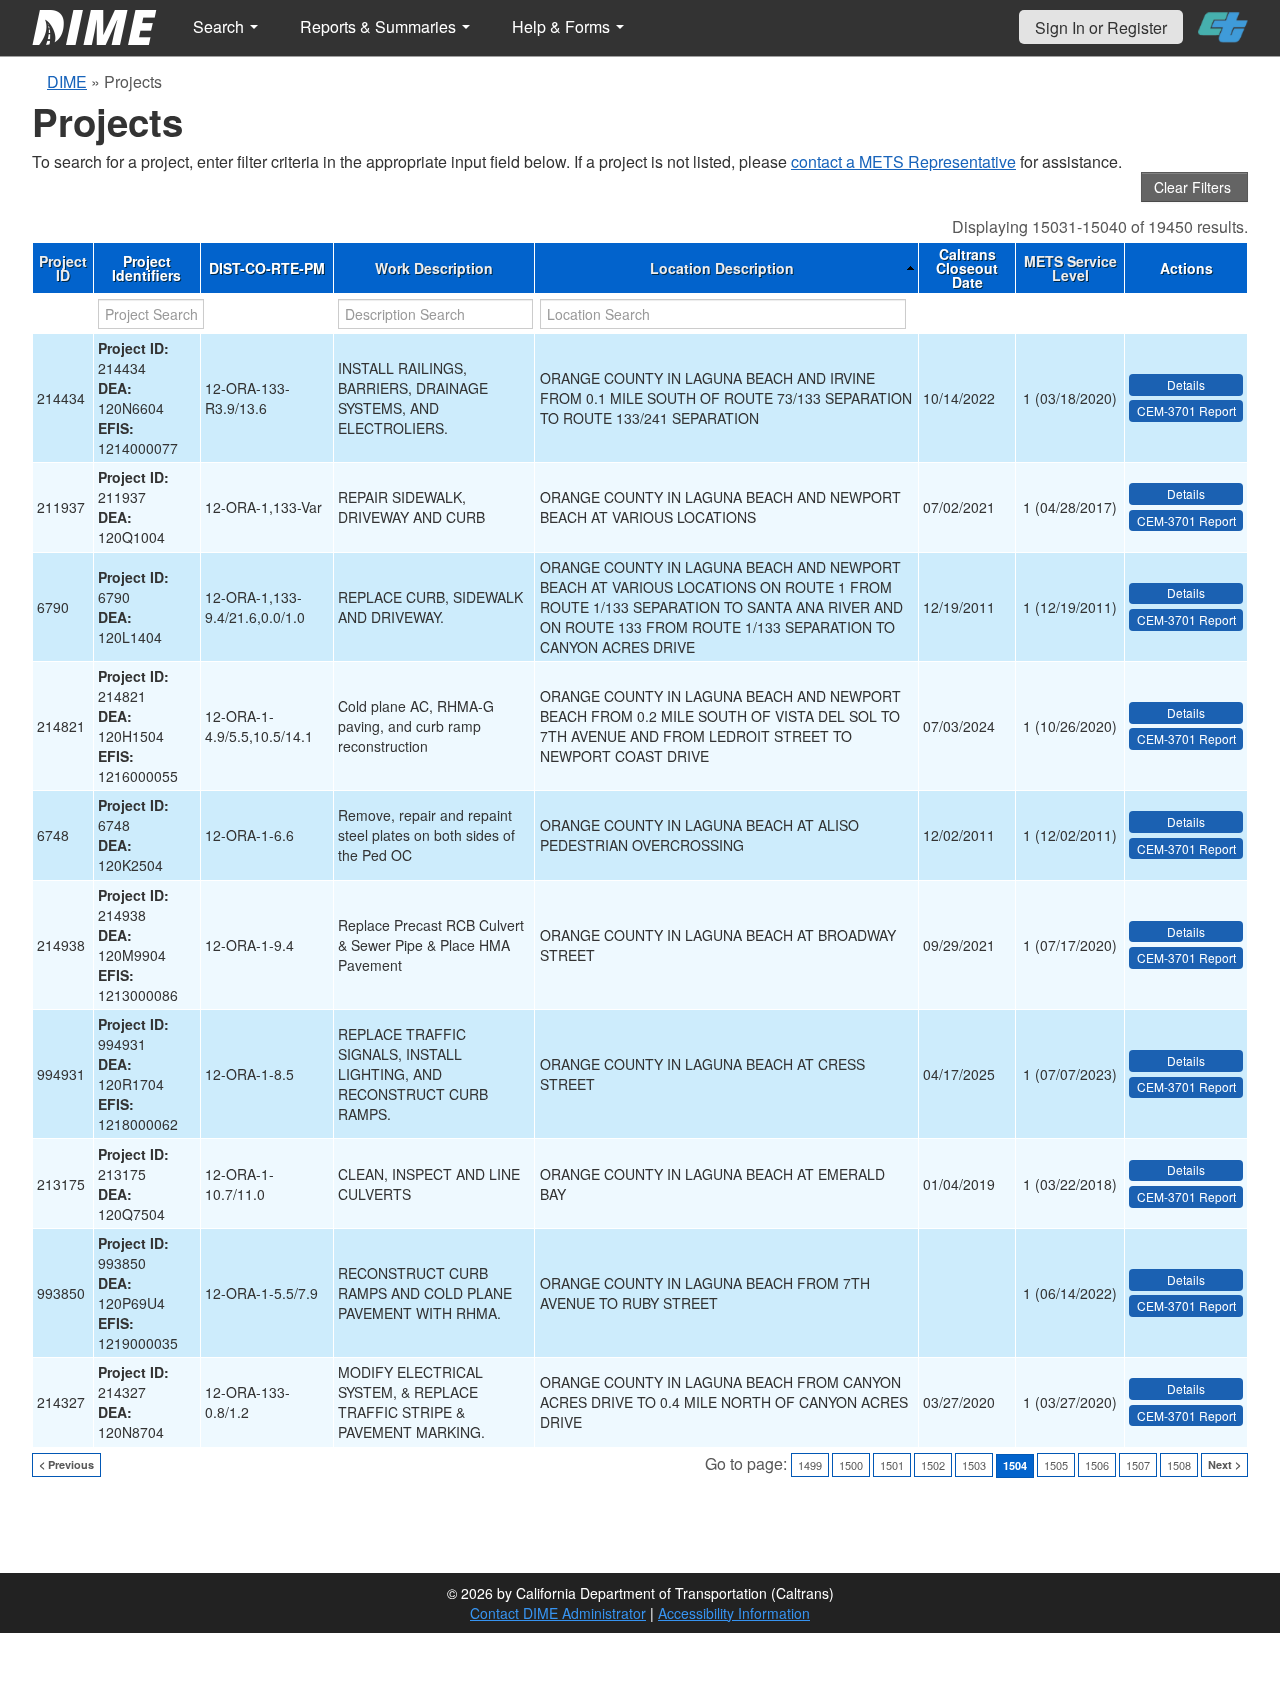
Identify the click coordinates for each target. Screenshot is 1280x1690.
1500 (851, 1465)
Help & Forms (563, 26)
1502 (933, 1465)
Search (220, 26)
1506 (1097, 1465)
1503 (974, 1465)
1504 (1015, 1465)
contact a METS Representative (903, 161)
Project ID (63, 268)
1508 (1179, 1465)
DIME (67, 81)
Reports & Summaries (380, 26)
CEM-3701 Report (1186, 410)
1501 (892, 1465)
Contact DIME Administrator (558, 1613)
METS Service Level (1070, 268)
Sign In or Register (1101, 27)
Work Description (434, 268)
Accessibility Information (734, 1613)
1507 (1138, 1465)
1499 (810, 1465)
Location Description (722, 268)
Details (1186, 384)
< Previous (66, 1464)
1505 (1056, 1465)
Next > (1224, 1464)
